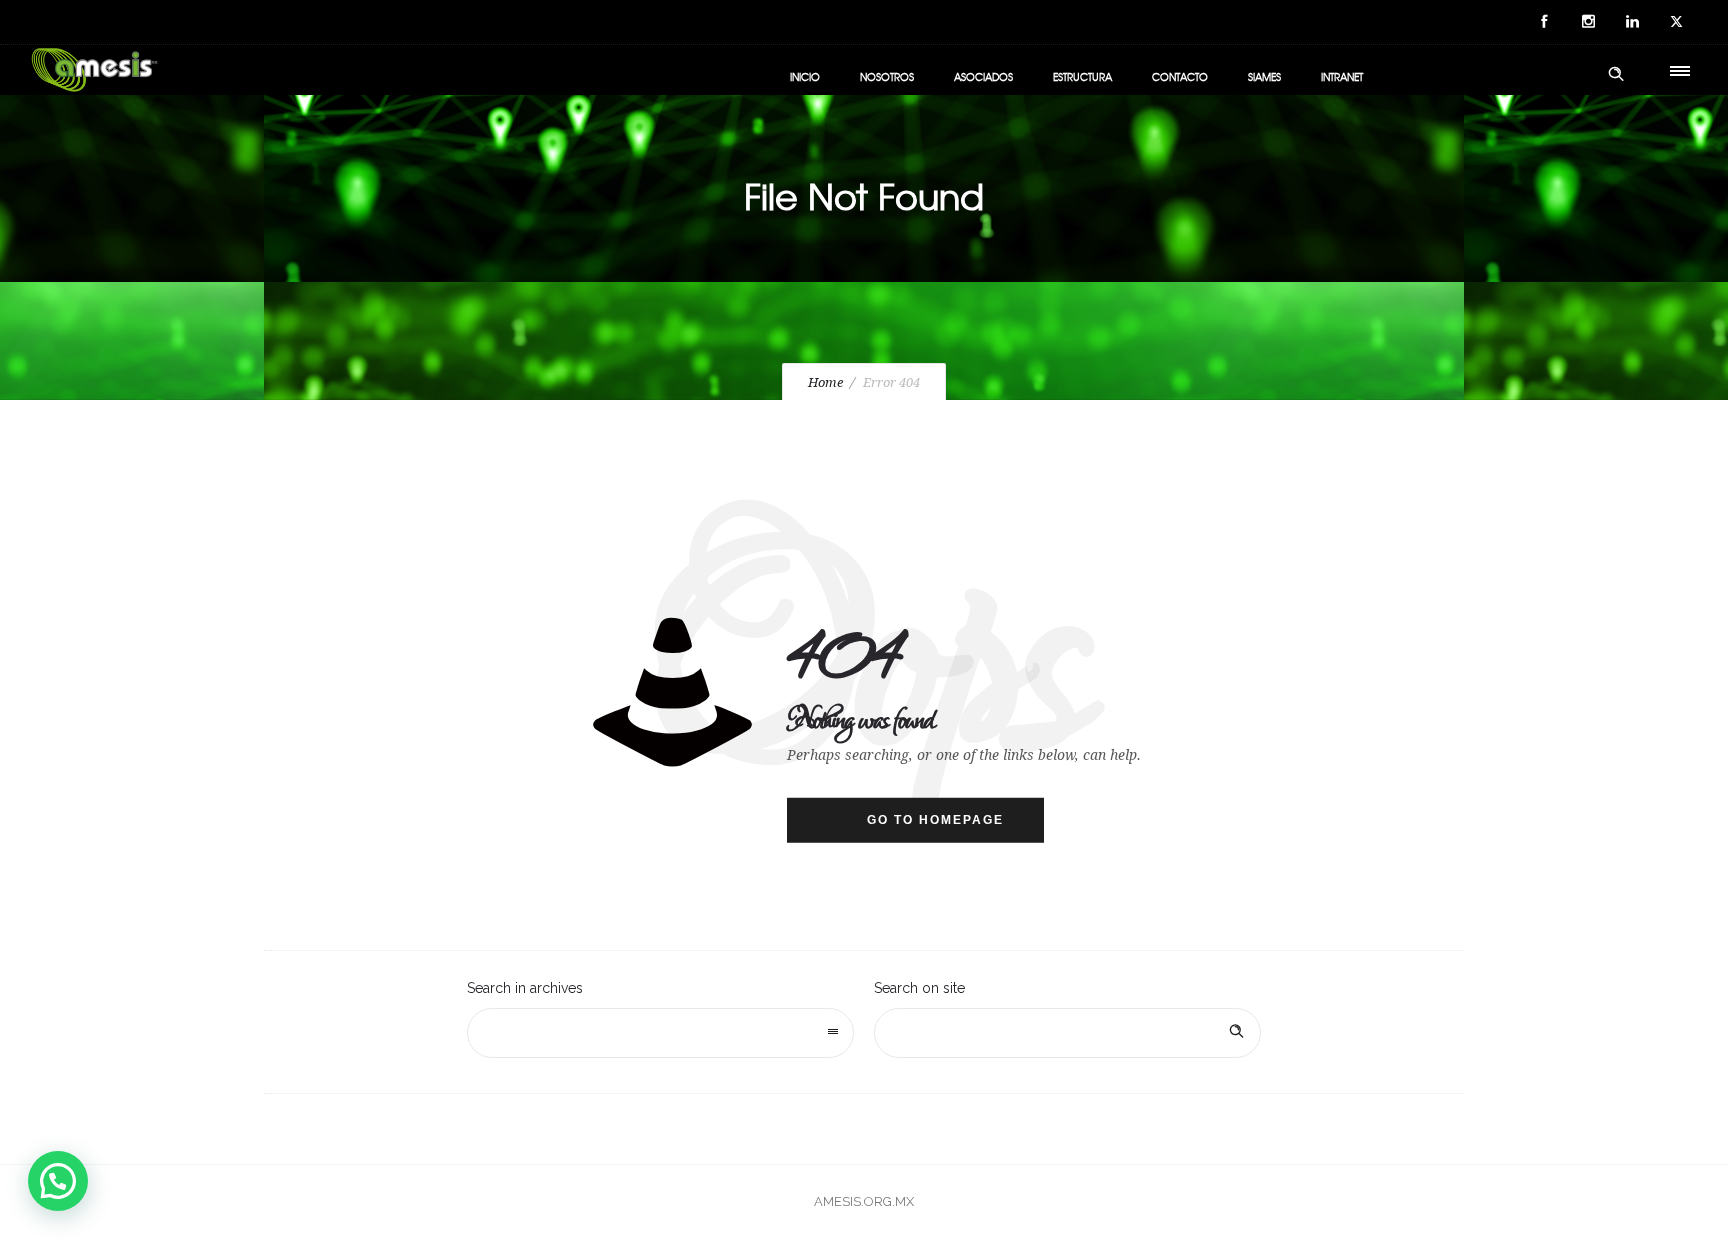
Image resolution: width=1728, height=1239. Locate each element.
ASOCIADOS (983, 77)
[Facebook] (1544, 22)
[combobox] (660, 1033)
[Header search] (1616, 74)
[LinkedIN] (1632, 22)
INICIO (805, 77)
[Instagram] (1588, 22)
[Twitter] (1676, 22)
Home (825, 382)
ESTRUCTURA (1082, 77)
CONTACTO (1180, 77)
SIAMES (1264, 77)
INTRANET (1342, 77)
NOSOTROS (887, 77)
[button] (58, 1181)
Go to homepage (935, 820)
